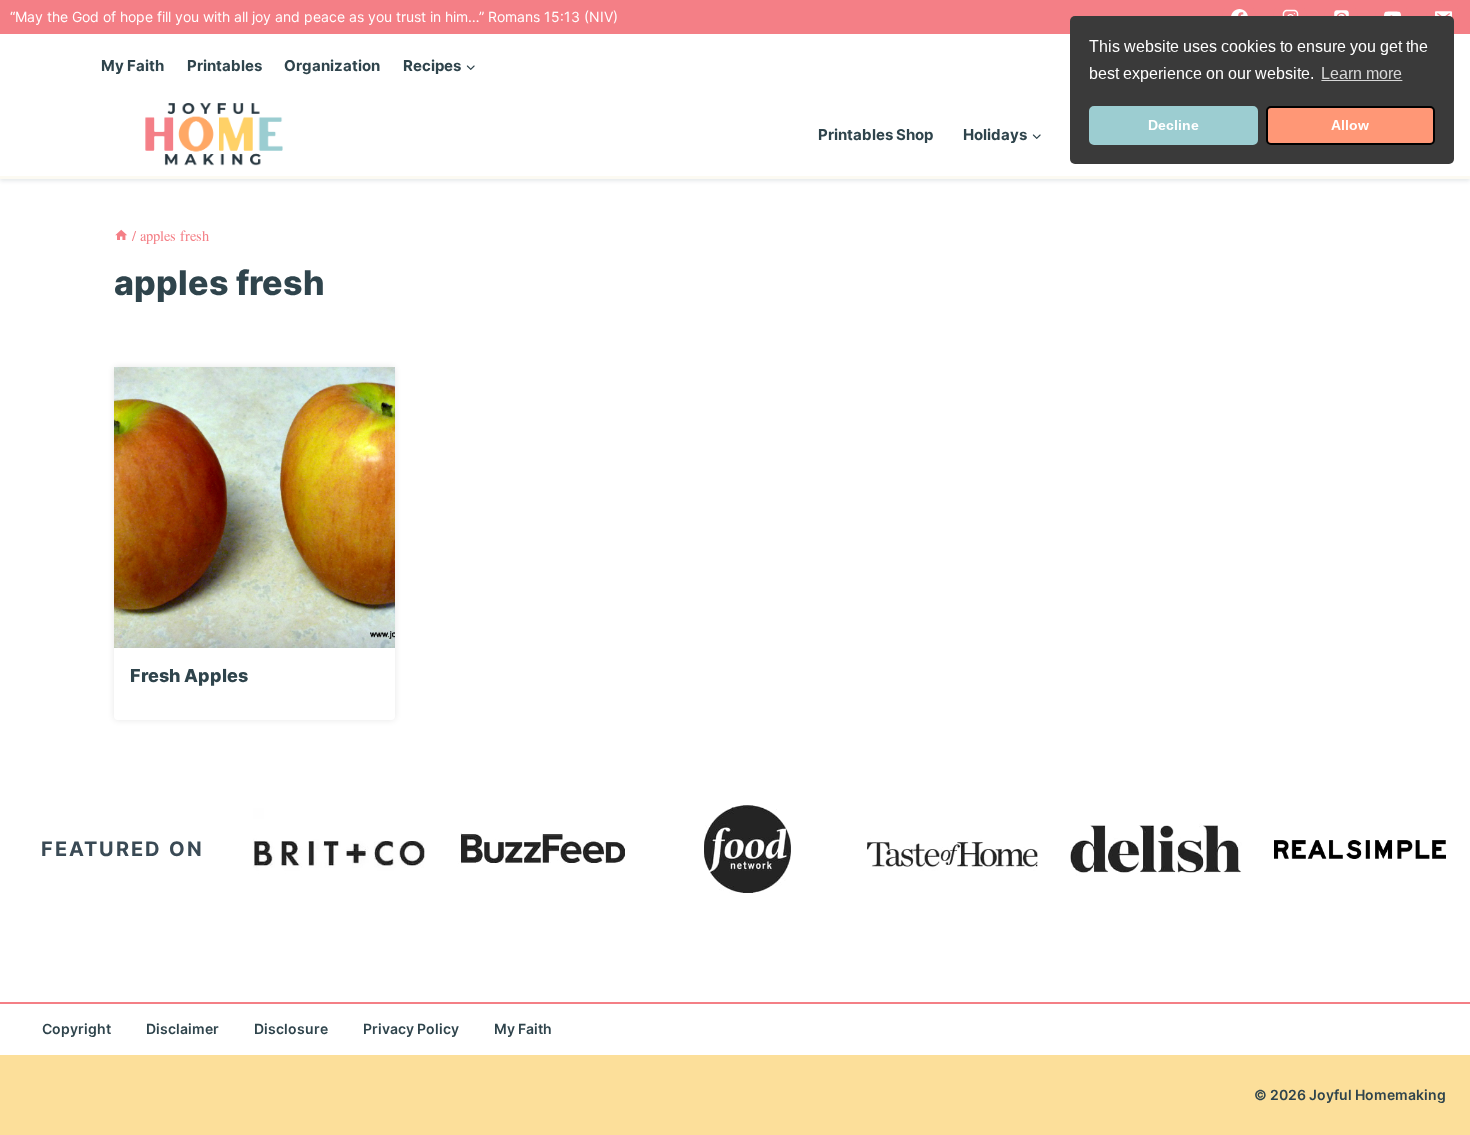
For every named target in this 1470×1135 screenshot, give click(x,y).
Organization (332, 65)
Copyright (76, 1028)
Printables (224, 65)
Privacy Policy (411, 1028)
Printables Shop (875, 134)
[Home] (121, 235)
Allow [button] (1350, 125)
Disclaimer (182, 1028)
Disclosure (291, 1028)
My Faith (132, 65)
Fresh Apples (189, 675)
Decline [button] (1173, 125)
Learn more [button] (1361, 73)
